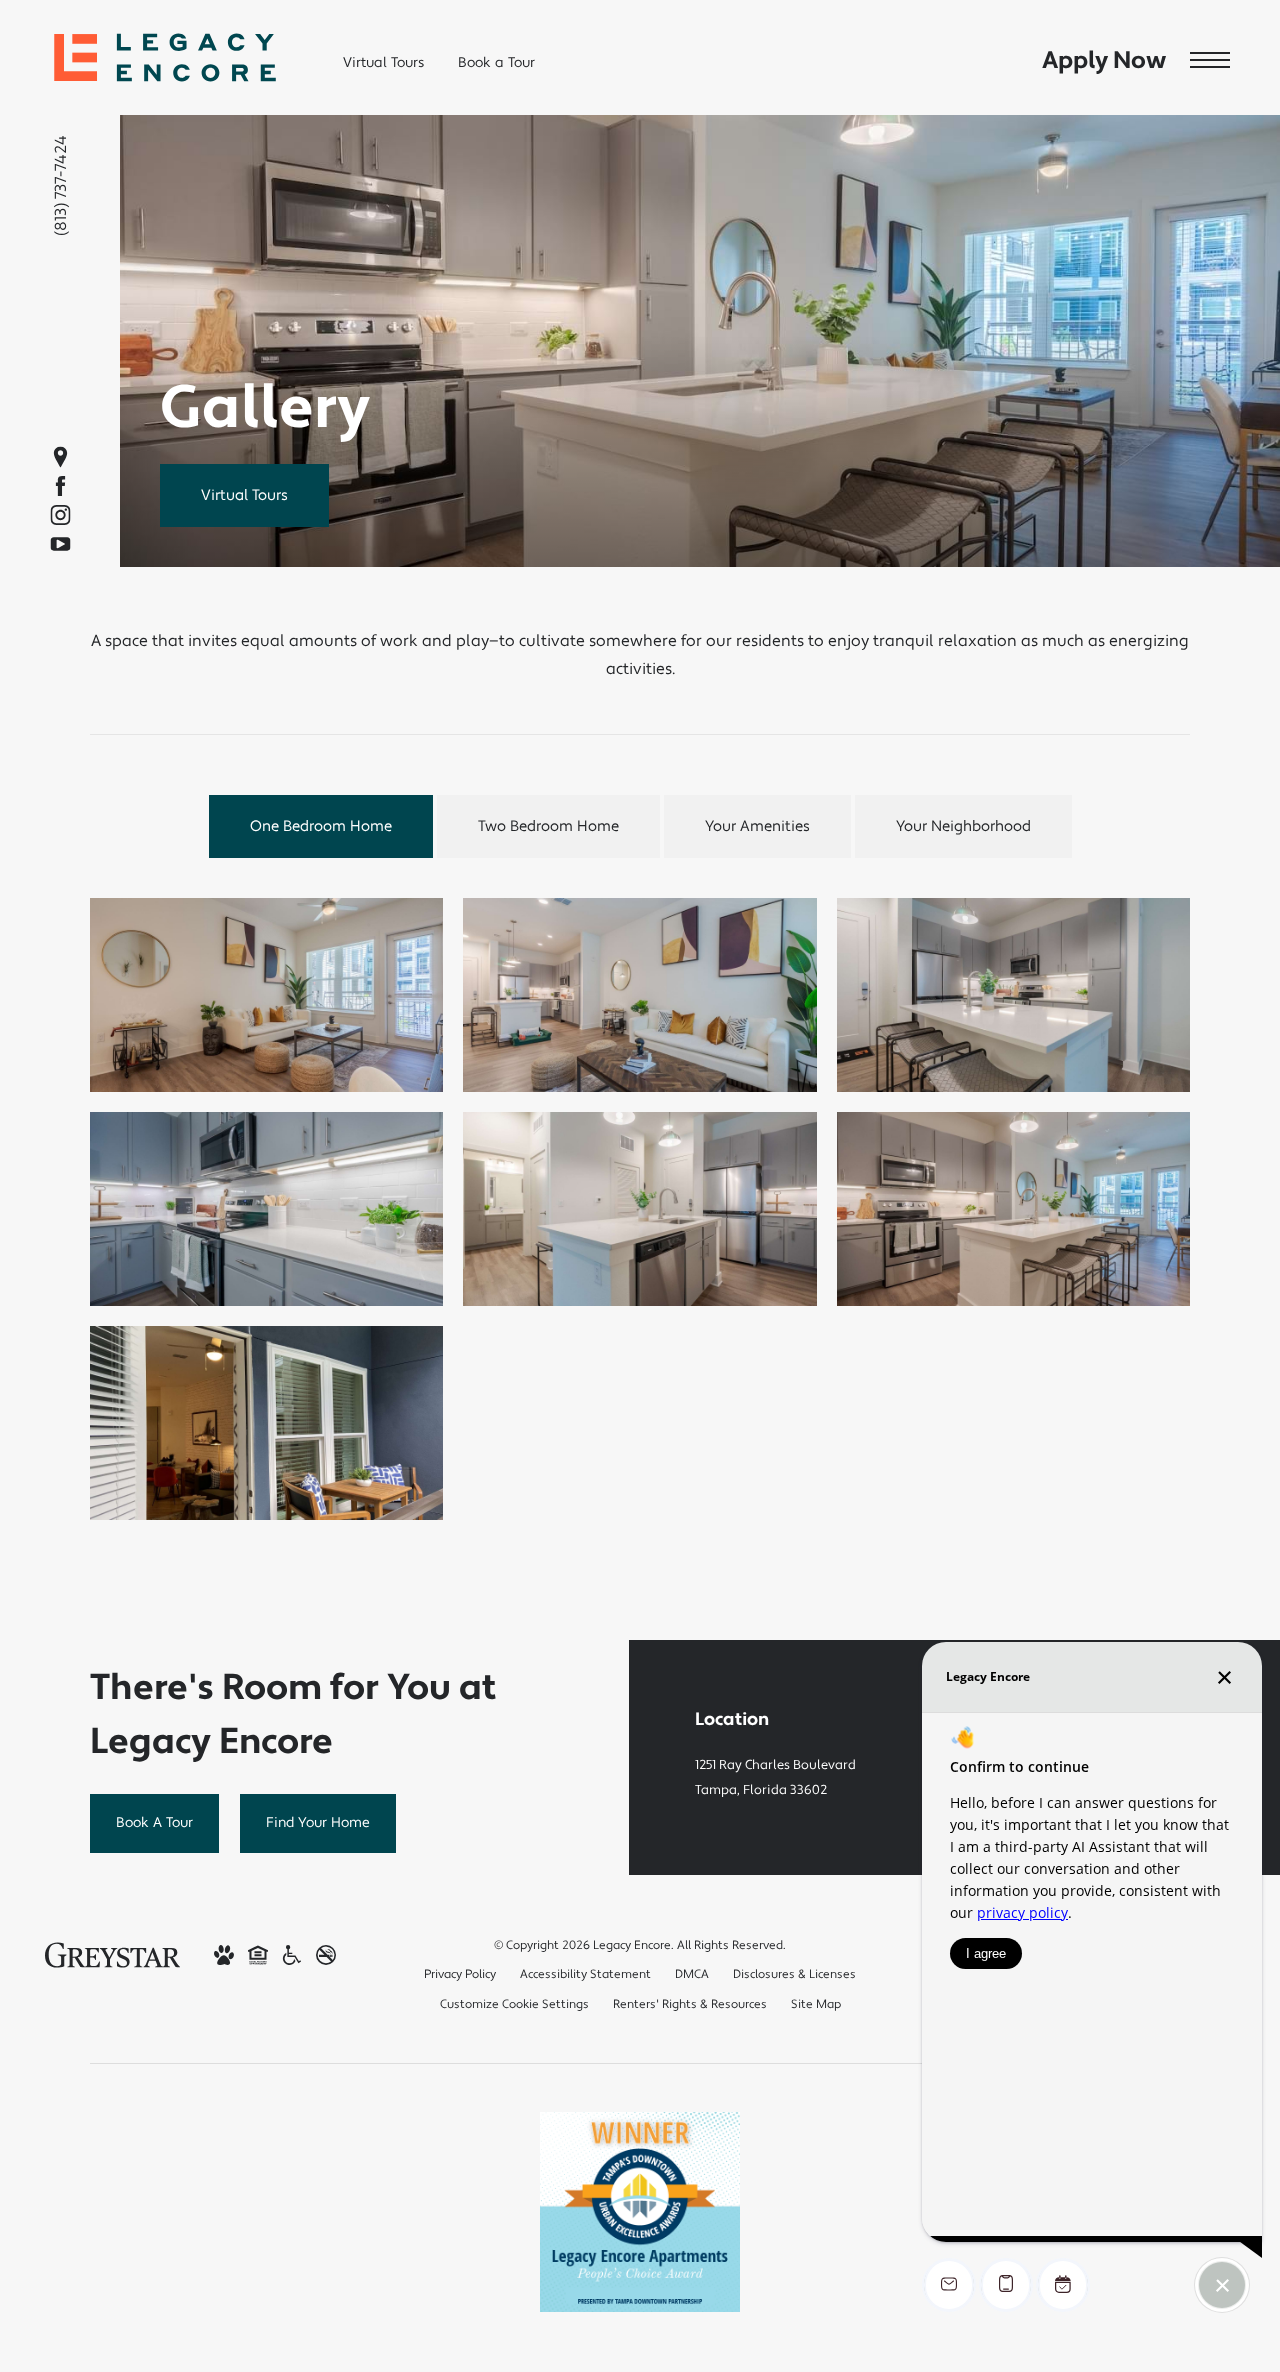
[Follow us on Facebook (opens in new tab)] (60, 486)
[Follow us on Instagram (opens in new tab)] (60, 515)
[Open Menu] (1210, 60)
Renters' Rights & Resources (690, 2004)
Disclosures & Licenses (794, 1974)
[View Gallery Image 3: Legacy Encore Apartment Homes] (1013, 995)
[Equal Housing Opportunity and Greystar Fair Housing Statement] (258, 1955)
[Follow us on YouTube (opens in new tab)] (60, 544)
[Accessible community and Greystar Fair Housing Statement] (292, 1955)
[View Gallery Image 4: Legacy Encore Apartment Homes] (266, 1209)
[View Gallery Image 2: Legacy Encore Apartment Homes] (639, 995)
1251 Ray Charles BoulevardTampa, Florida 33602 (775, 1777)
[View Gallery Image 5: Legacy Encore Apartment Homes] (639, 1209)
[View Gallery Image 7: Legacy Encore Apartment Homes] (266, 1423)
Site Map (816, 2004)
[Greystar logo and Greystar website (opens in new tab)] (112, 1954)
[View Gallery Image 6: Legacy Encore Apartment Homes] (1013, 1209)
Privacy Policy (460, 1974)
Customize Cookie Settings (514, 2004)
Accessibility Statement (585, 1974)
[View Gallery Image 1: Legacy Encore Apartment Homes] (266, 995)
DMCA (692, 1974)
